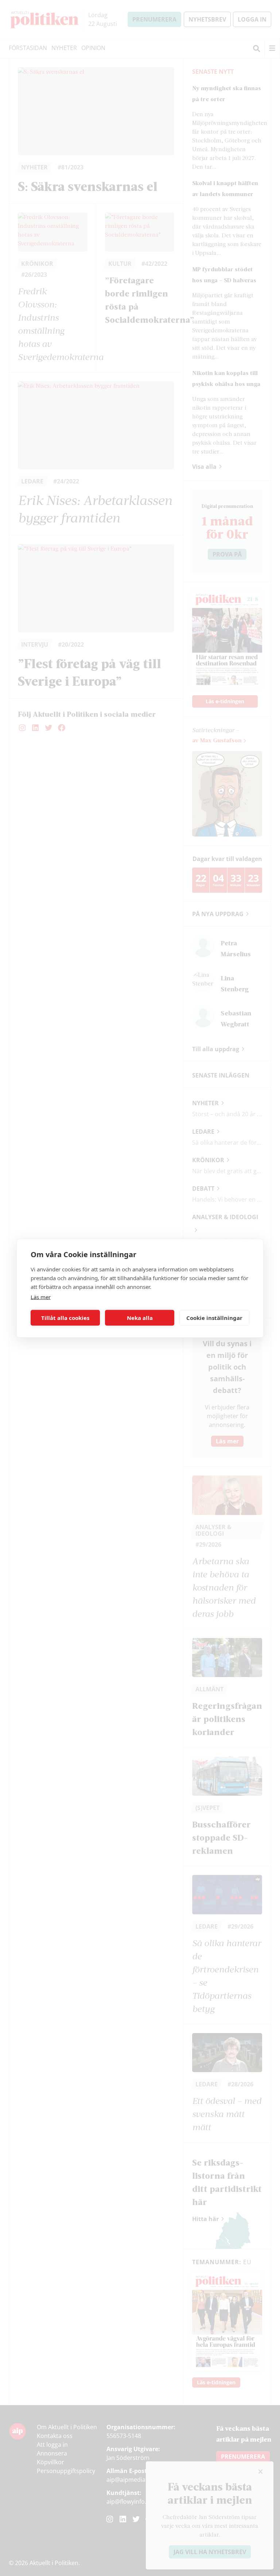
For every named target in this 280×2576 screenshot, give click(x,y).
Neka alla (140, 1318)
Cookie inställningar (214, 1318)
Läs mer (41, 1297)
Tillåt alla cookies (65, 1318)
